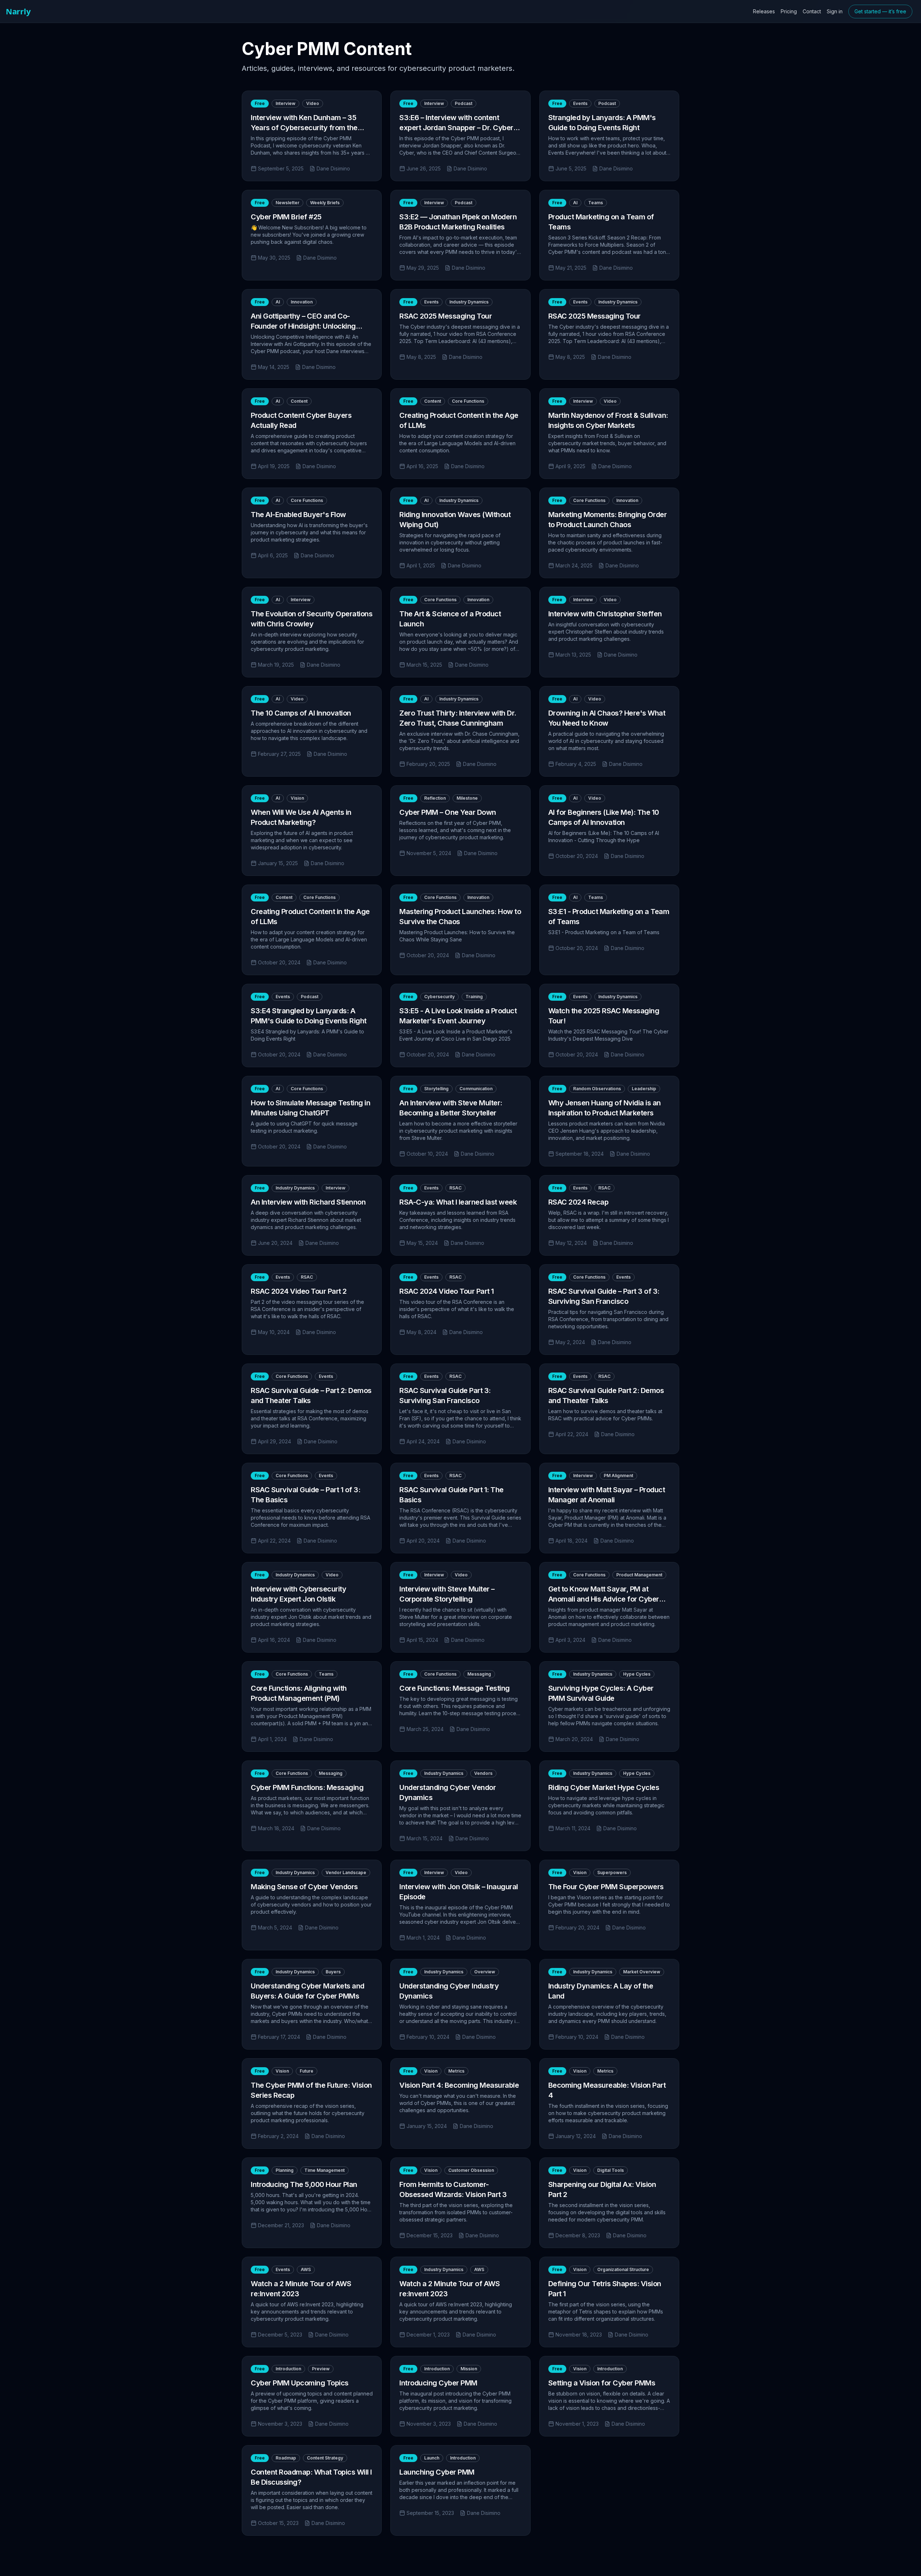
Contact (812, 11)
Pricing (789, 11)
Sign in (835, 11)
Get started (880, 11)
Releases (764, 11)
